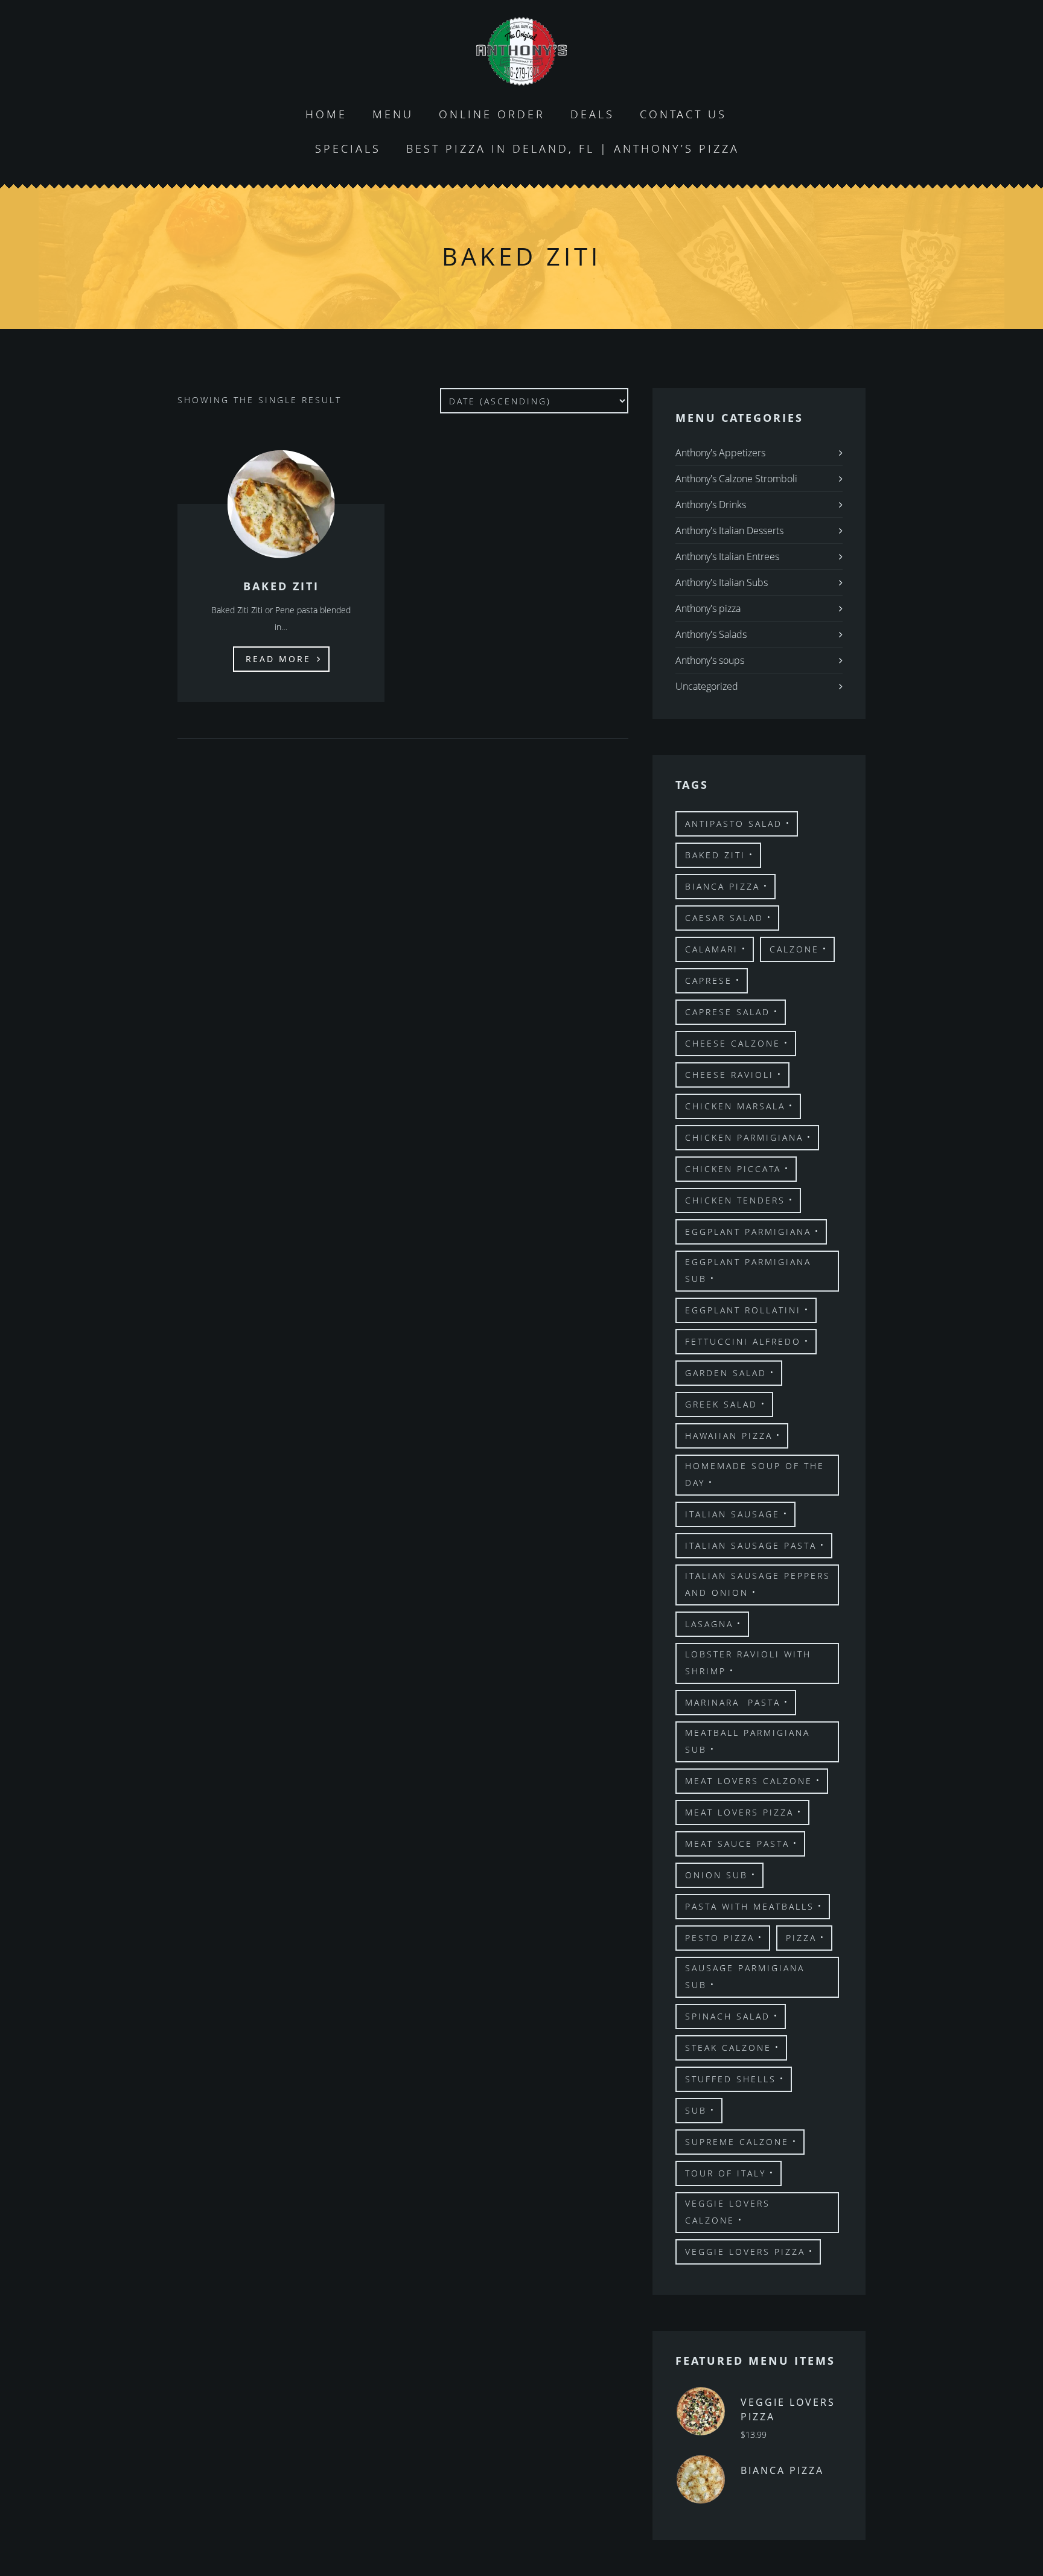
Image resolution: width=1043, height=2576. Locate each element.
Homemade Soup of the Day (755, 1474)
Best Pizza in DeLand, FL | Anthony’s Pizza (573, 148)
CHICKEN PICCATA (733, 1169)
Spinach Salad (728, 2016)
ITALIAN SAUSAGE (732, 1514)
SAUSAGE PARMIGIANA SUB (745, 1976)
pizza (801, 1938)
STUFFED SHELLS (731, 2079)
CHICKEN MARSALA (735, 1106)
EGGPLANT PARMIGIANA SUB (748, 1270)
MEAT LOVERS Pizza (739, 1812)
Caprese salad (728, 1012)
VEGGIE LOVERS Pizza (745, 2252)
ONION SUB (716, 1875)
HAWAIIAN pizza (729, 1436)
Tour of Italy (726, 2173)
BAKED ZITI (715, 855)
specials (348, 148)
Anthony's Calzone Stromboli (736, 479)
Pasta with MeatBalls (750, 1906)
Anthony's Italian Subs (722, 582)
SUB (696, 2110)
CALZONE (794, 949)
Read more (278, 659)
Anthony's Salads (711, 634)
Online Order (492, 114)
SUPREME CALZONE (737, 2142)
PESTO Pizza (720, 1938)
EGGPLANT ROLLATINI (743, 1310)
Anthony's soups (710, 660)
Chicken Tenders (735, 1200)
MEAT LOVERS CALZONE (749, 1781)
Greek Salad (721, 1404)
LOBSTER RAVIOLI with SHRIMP (748, 1663)
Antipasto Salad (734, 824)
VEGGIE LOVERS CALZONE (728, 2212)
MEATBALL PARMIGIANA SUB (748, 1741)
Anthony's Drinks (711, 505)
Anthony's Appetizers (720, 453)
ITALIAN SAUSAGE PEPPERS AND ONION (758, 1584)
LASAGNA (709, 1624)
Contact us (683, 114)
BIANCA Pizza (722, 886)
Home (326, 114)
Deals (592, 114)
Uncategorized (707, 686)
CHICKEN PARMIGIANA (744, 1137)
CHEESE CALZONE (733, 1043)
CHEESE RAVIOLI (729, 1075)
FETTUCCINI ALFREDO (743, 1341)
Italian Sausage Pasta (751, 1545)
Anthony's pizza (708, 608)
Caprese (709, 980)
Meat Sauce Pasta (737, 1844)
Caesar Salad (724, 918)
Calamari (712, 949)
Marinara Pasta (733, 1702)
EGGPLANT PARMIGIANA (748, 1232)
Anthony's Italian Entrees (727, 556)
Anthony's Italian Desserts (729, 531)
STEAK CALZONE (728, 2048)
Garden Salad (726, 1373)
